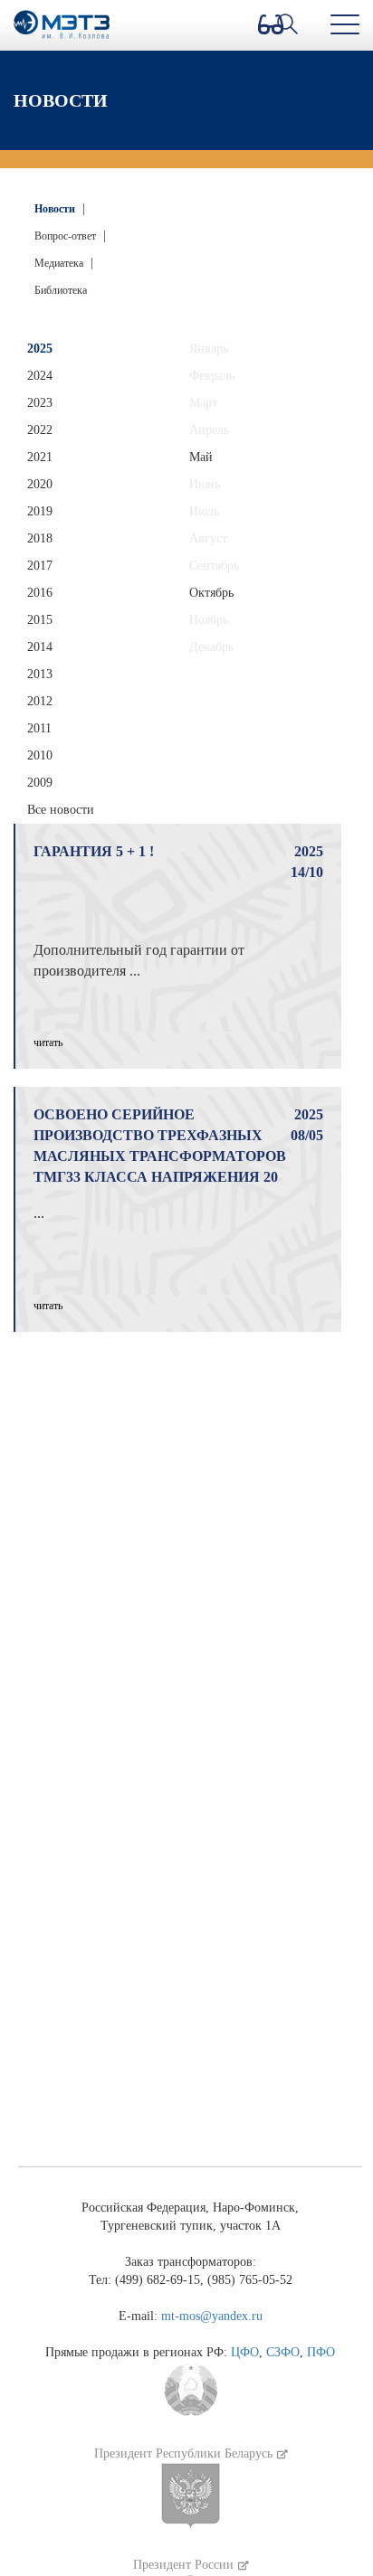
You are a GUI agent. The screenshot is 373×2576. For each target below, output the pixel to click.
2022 (40, 430)
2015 (40, 620)
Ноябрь (209, 620)
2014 (40, 647)
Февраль (212, 376)
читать (48, 1043)
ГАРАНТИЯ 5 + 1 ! (94, 851)
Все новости (61, 810)
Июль (204, 511)
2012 (40, 701)
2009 (40, 783)
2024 (40, 376)
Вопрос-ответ (67, 236)
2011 (39, 728)
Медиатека (60, 263)
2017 (40, 566)
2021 (40, 457)
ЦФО (245, 2352)
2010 (40, 755)
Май (201, 457)
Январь (209, 349)
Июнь (205, 484)
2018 (40, 538)
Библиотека (61, 290)
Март (203, 403)
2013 (40, 674)
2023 (40, 403)
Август (208, 538)
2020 (40, 484)
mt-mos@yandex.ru (212, 2316)
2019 (40, 511)
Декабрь (211, 647)
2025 (40, 349)
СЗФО (283, 2352)
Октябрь (211, 593)
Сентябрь (214, 566)
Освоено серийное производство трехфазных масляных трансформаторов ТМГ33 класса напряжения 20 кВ (160, 1156)
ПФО (321, 2352)
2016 (40, 593)
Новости (56, 209)
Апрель (209, 430)
